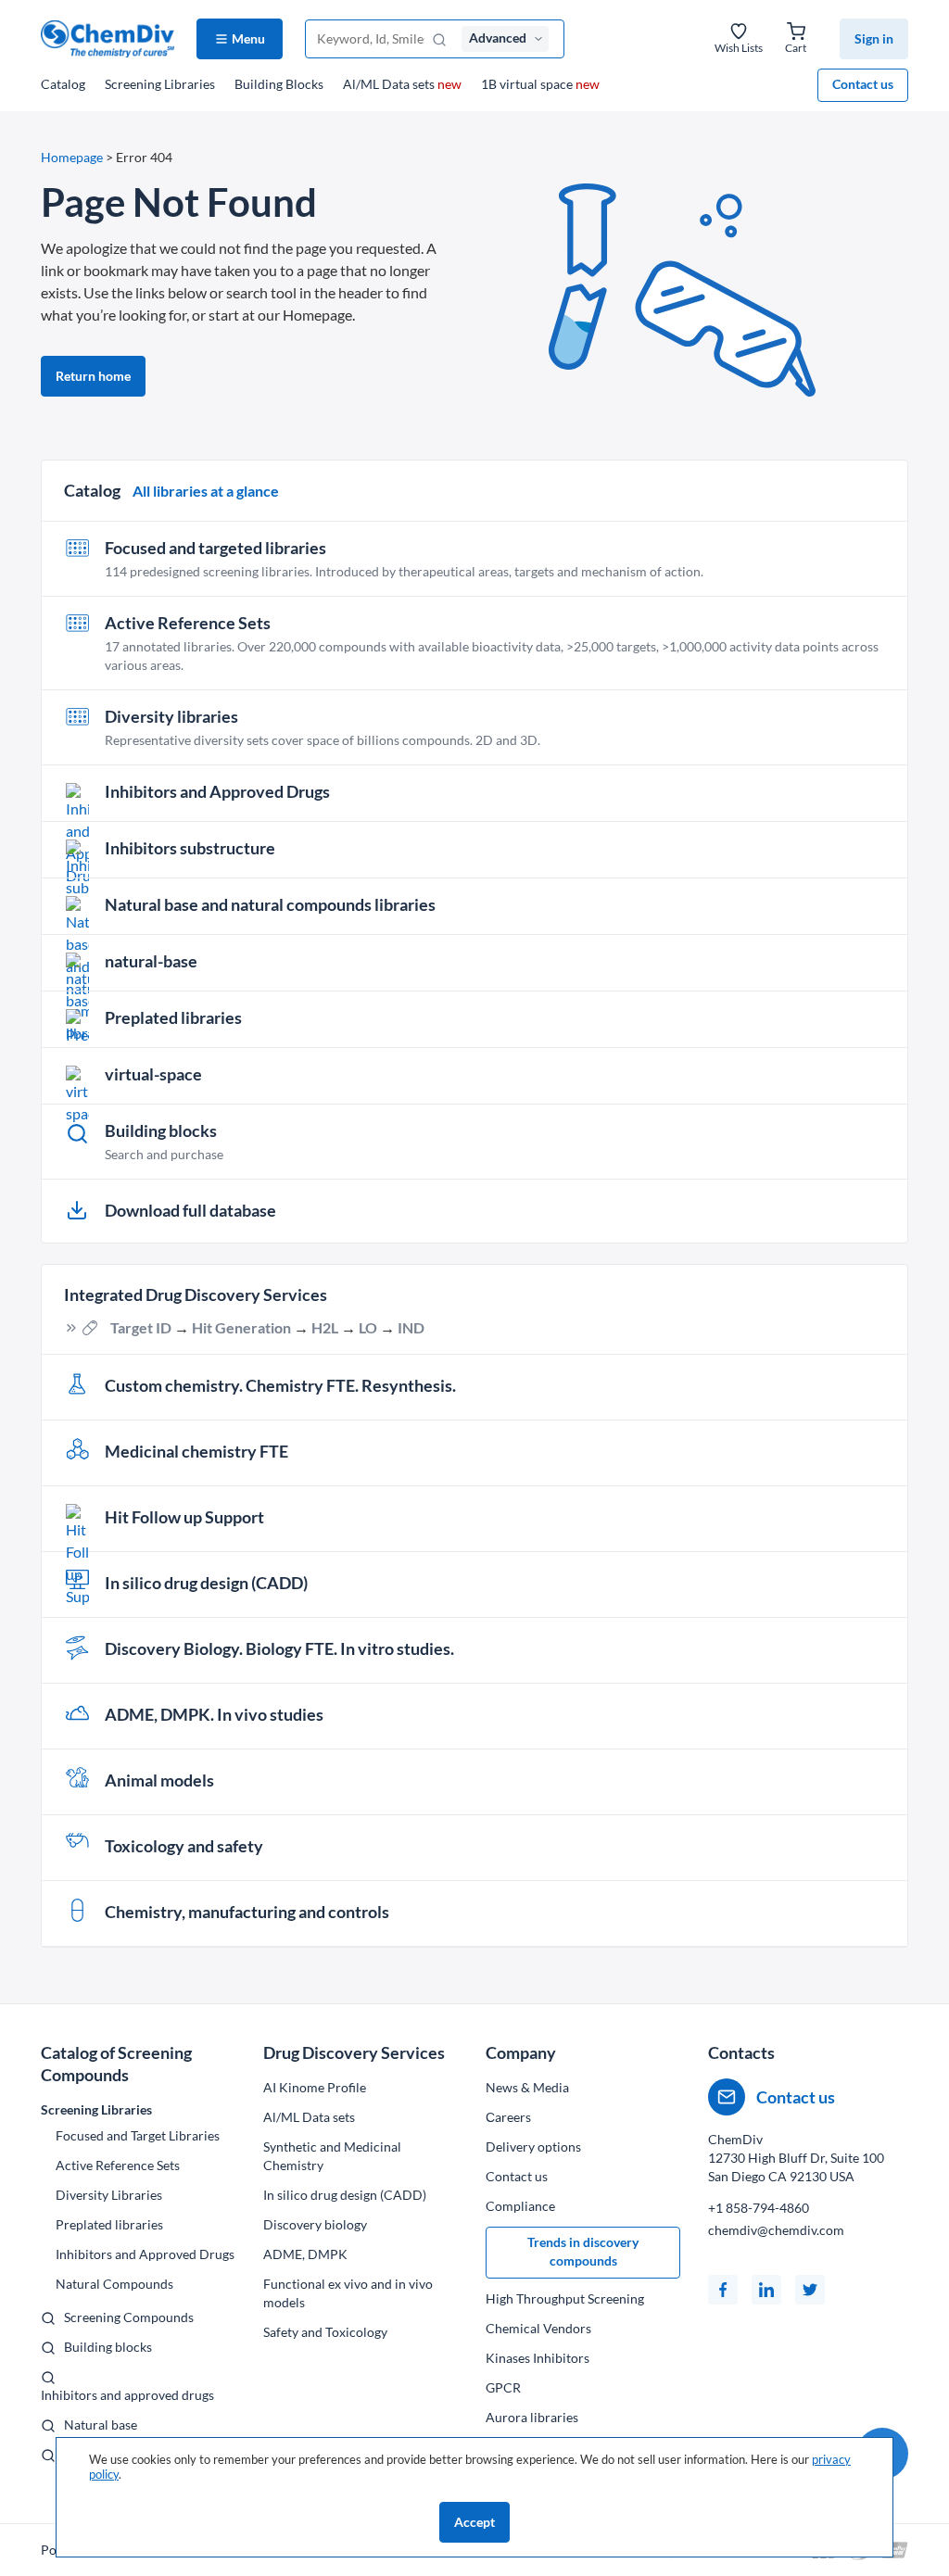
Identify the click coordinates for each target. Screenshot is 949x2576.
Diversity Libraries (109, 2195)
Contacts (741, 2052)
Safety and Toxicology (325, 2332)
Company (521, 2052)
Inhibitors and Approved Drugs (145, 2254)
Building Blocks (279, 84)
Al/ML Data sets (402, 84)
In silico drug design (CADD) (345, 2195)
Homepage (72, 157)
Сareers (508, 2117)
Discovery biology (315, 2224)
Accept (474, 2522)
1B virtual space (540, 84)
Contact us (863, 84)
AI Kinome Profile (315, 2087)
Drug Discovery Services (354, 2052)
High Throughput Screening (565, 2298)
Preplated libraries (109, 2224)
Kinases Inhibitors (538, 2358)
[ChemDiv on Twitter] (810, 2290)
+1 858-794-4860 (759, 2208)
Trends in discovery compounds (583, 2251)
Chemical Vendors (538, 2328)
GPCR (503, 2387)
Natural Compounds (114, 2284)
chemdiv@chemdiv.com (776, 2230)
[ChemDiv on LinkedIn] (766, 2290)
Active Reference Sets (118, 2165)
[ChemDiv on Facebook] (723, 2290)
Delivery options (533, 2147)
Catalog (63, 84)
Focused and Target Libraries (138, 2135)
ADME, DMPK (305, 2254)
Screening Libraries (160, 84)
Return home (93, 376)
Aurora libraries (532, 2417)
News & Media (527, 2087)
